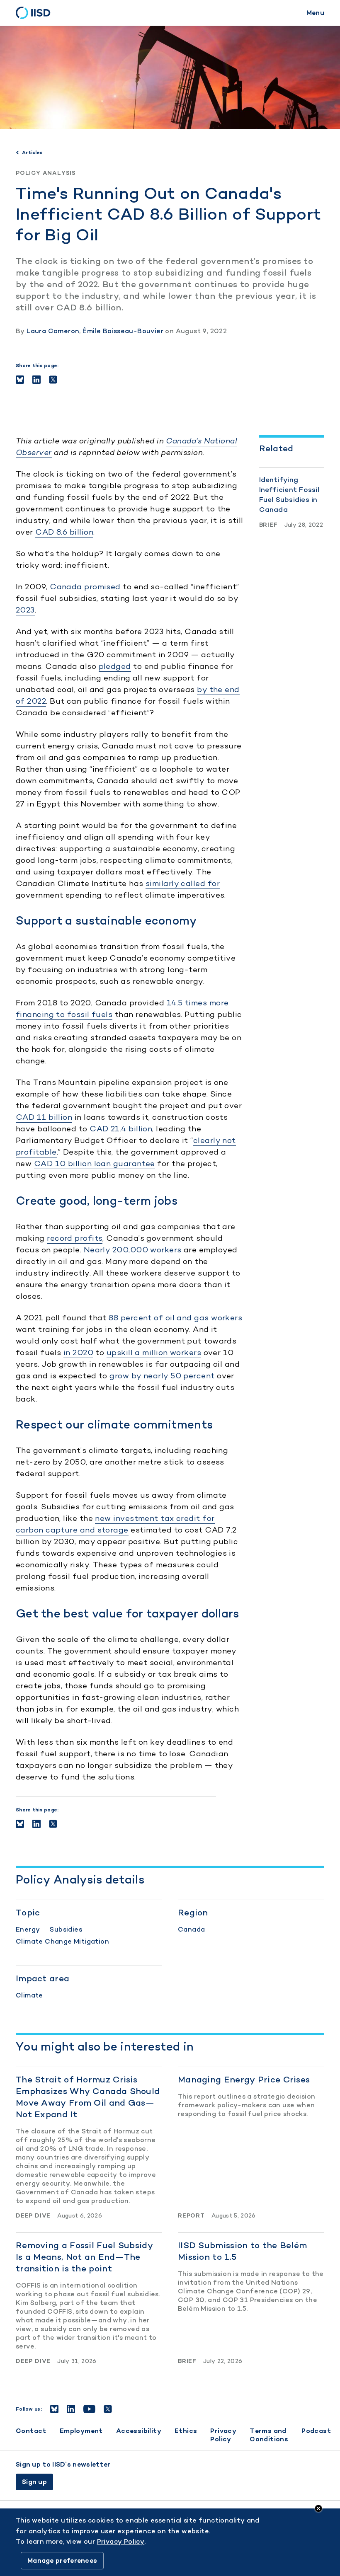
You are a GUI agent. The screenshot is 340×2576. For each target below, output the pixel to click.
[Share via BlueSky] (20, 380)
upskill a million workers (154, 1352)
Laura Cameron (53, 331)
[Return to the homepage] (36, 13)
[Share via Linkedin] (36, 380)
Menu (315, 13)
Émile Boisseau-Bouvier (123, 331)
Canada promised (85, 587)
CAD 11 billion (44, 1117)
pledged (115, 666)
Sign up (34, 2482)
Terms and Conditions (269, 2435)
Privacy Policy (223, 2435)
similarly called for (183, 883)
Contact (31, 2431)
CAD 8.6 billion (64, 532)
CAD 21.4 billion (121, 1129)
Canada (191, 1929)
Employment (81, 2431)
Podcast (316, 2431)
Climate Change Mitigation (62, 1941)
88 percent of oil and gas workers (175, 1318)
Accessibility (139, 2431)
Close (318, 2508)
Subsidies (66, 1929)
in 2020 (78, 1352)
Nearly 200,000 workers (133, 1250)
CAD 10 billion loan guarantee (95, 1163)
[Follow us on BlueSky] (54, 2409)
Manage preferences (62, 2560)
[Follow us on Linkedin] (71, 2409)
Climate (29, 1995)
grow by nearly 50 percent (162, 1376)
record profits (75, 1238)
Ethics (186, 2431)
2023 (25, 610)
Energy (28, 1929)
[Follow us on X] (108, 2409)
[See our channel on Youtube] (89, 2409)
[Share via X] (53, 380)
